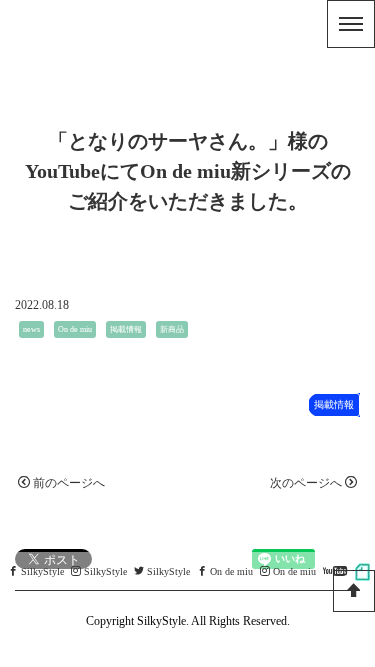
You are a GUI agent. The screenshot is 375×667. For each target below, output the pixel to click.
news (31, 329)
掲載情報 (126, 329)
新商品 (172, 329)
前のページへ (69, 483)
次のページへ (306, 483)
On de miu (75, 329)
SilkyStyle (42, 571)
